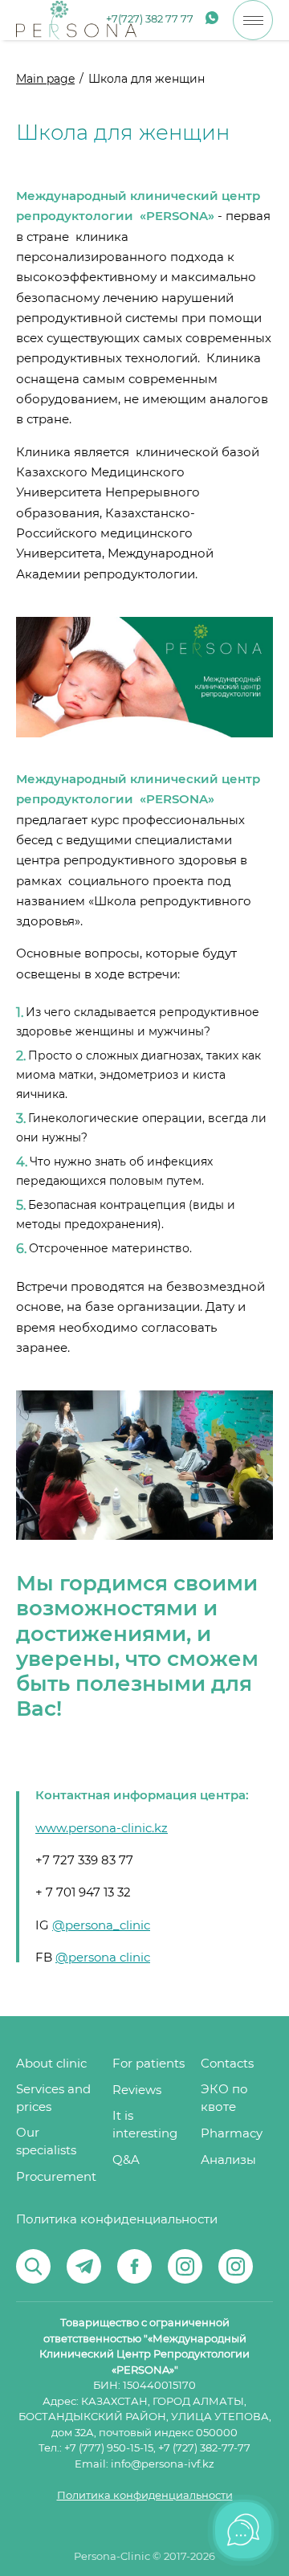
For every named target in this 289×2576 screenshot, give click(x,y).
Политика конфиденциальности (117, 2220)
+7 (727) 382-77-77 (204, 2449)
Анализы (228, 2160)
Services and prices (53, 2098)
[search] (33, 2266)
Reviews (137, 2090)
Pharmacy (232, 2134)
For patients (149, 2064)
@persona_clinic (101, 1926)
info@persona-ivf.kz (163, 2465)
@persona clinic (103, 1958)
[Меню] (253, 20)
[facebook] (134, 2266)
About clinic (51, 2064)
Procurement (56, 2177)
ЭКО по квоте (224, 2098)
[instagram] (185, 2266)
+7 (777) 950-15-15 (109, 2449)
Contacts (227, 2064)
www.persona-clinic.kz (102, 1829)
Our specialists (46, 2142)
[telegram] (84, 2266)
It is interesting (145, 2125)
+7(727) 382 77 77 (150, 20)
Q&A (126, 2160)
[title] (76, 20)
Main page (45, 80)
